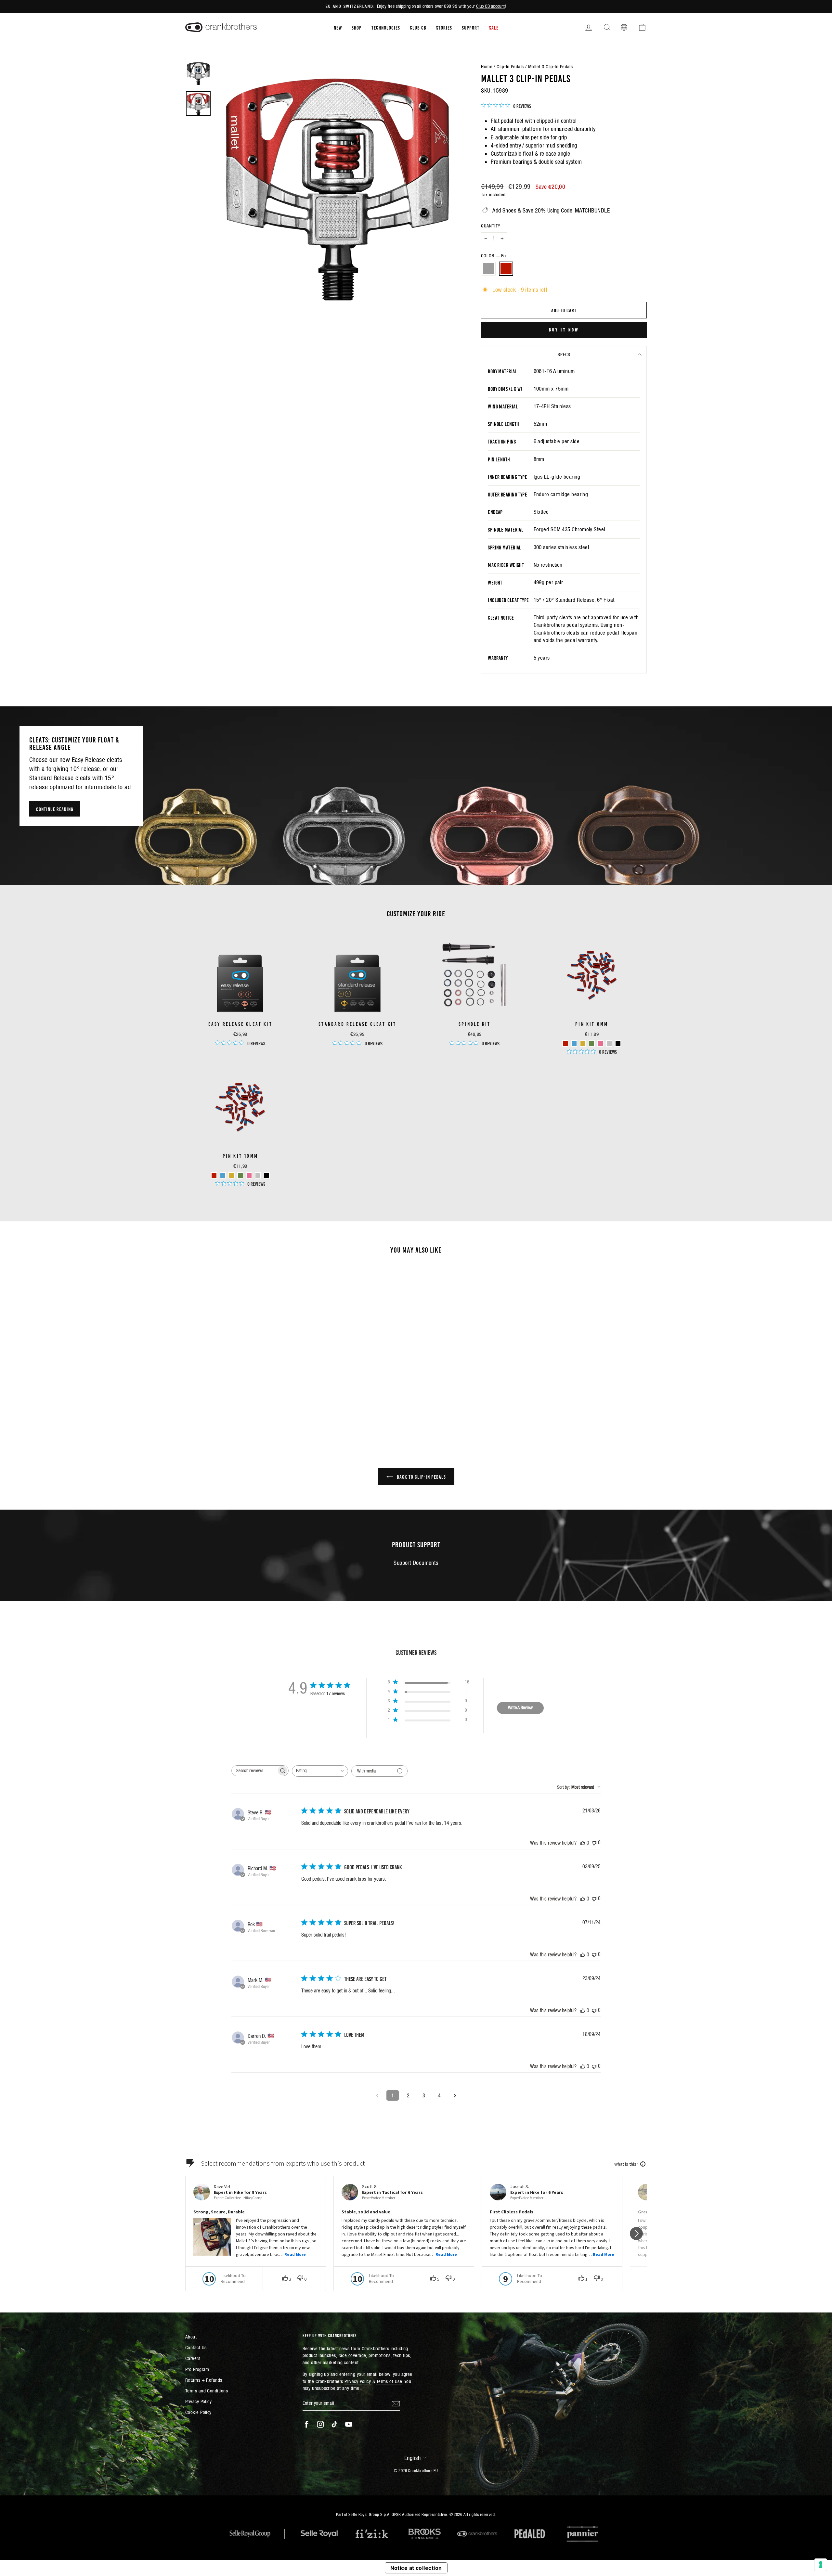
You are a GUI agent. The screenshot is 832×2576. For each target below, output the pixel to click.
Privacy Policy (198, 2401)
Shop (357, 27)
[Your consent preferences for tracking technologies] (821, 2565)
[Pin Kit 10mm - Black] (267, 1175)
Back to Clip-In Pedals (421, 1476)
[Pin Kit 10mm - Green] (240, 1175)
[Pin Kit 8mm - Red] (565, 1043)
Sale (494, 27)
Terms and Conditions (207, 2391)
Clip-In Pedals (510, 66)
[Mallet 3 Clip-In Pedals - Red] (245, 1405)
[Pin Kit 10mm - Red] (214, 1175)
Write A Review (520, 1707)
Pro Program (197, 2369)
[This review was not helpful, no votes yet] (594, 1842)
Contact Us (196, 2347)
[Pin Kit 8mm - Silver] (609, 1043)
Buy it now (564, 329)
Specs (564, 354)
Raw (489, 269)
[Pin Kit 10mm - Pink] (249, 1175)
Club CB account (491, 6)
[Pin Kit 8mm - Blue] (574, 1043)
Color (494, 256)
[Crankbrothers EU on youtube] (349, 2424)
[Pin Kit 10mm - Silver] (258, 1175)
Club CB (418, 27)
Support (471, 27)
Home (487, 66)
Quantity (491, 226)
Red (506, 269)
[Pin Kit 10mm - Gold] (232, 1175)
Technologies (386, 27)
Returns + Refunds (204, 2380)
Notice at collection (416, 2568)
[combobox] (320, 1771)
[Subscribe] (396, 2403)
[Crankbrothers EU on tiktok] (334, 2424)
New (338, 27)
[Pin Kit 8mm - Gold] (583, 1043)
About (191, 2337)
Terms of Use (389, 2381)
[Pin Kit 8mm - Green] (592, 1043)
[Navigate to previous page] (377, 2095)
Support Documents (416, 1563)
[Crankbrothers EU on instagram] (320, 2424)
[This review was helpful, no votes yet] (583, 1843)
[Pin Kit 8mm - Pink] (600, 1043)
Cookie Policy (198, 2412)
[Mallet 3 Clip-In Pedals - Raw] (236, 1405)
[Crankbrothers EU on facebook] (306, 2424)
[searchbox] (254, 1771)
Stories (444, 27)
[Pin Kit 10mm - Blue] (223, 1175)
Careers (193, 2358)
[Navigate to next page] (455, 2095)
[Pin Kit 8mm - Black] (618, 1043)
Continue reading (55, 809)
